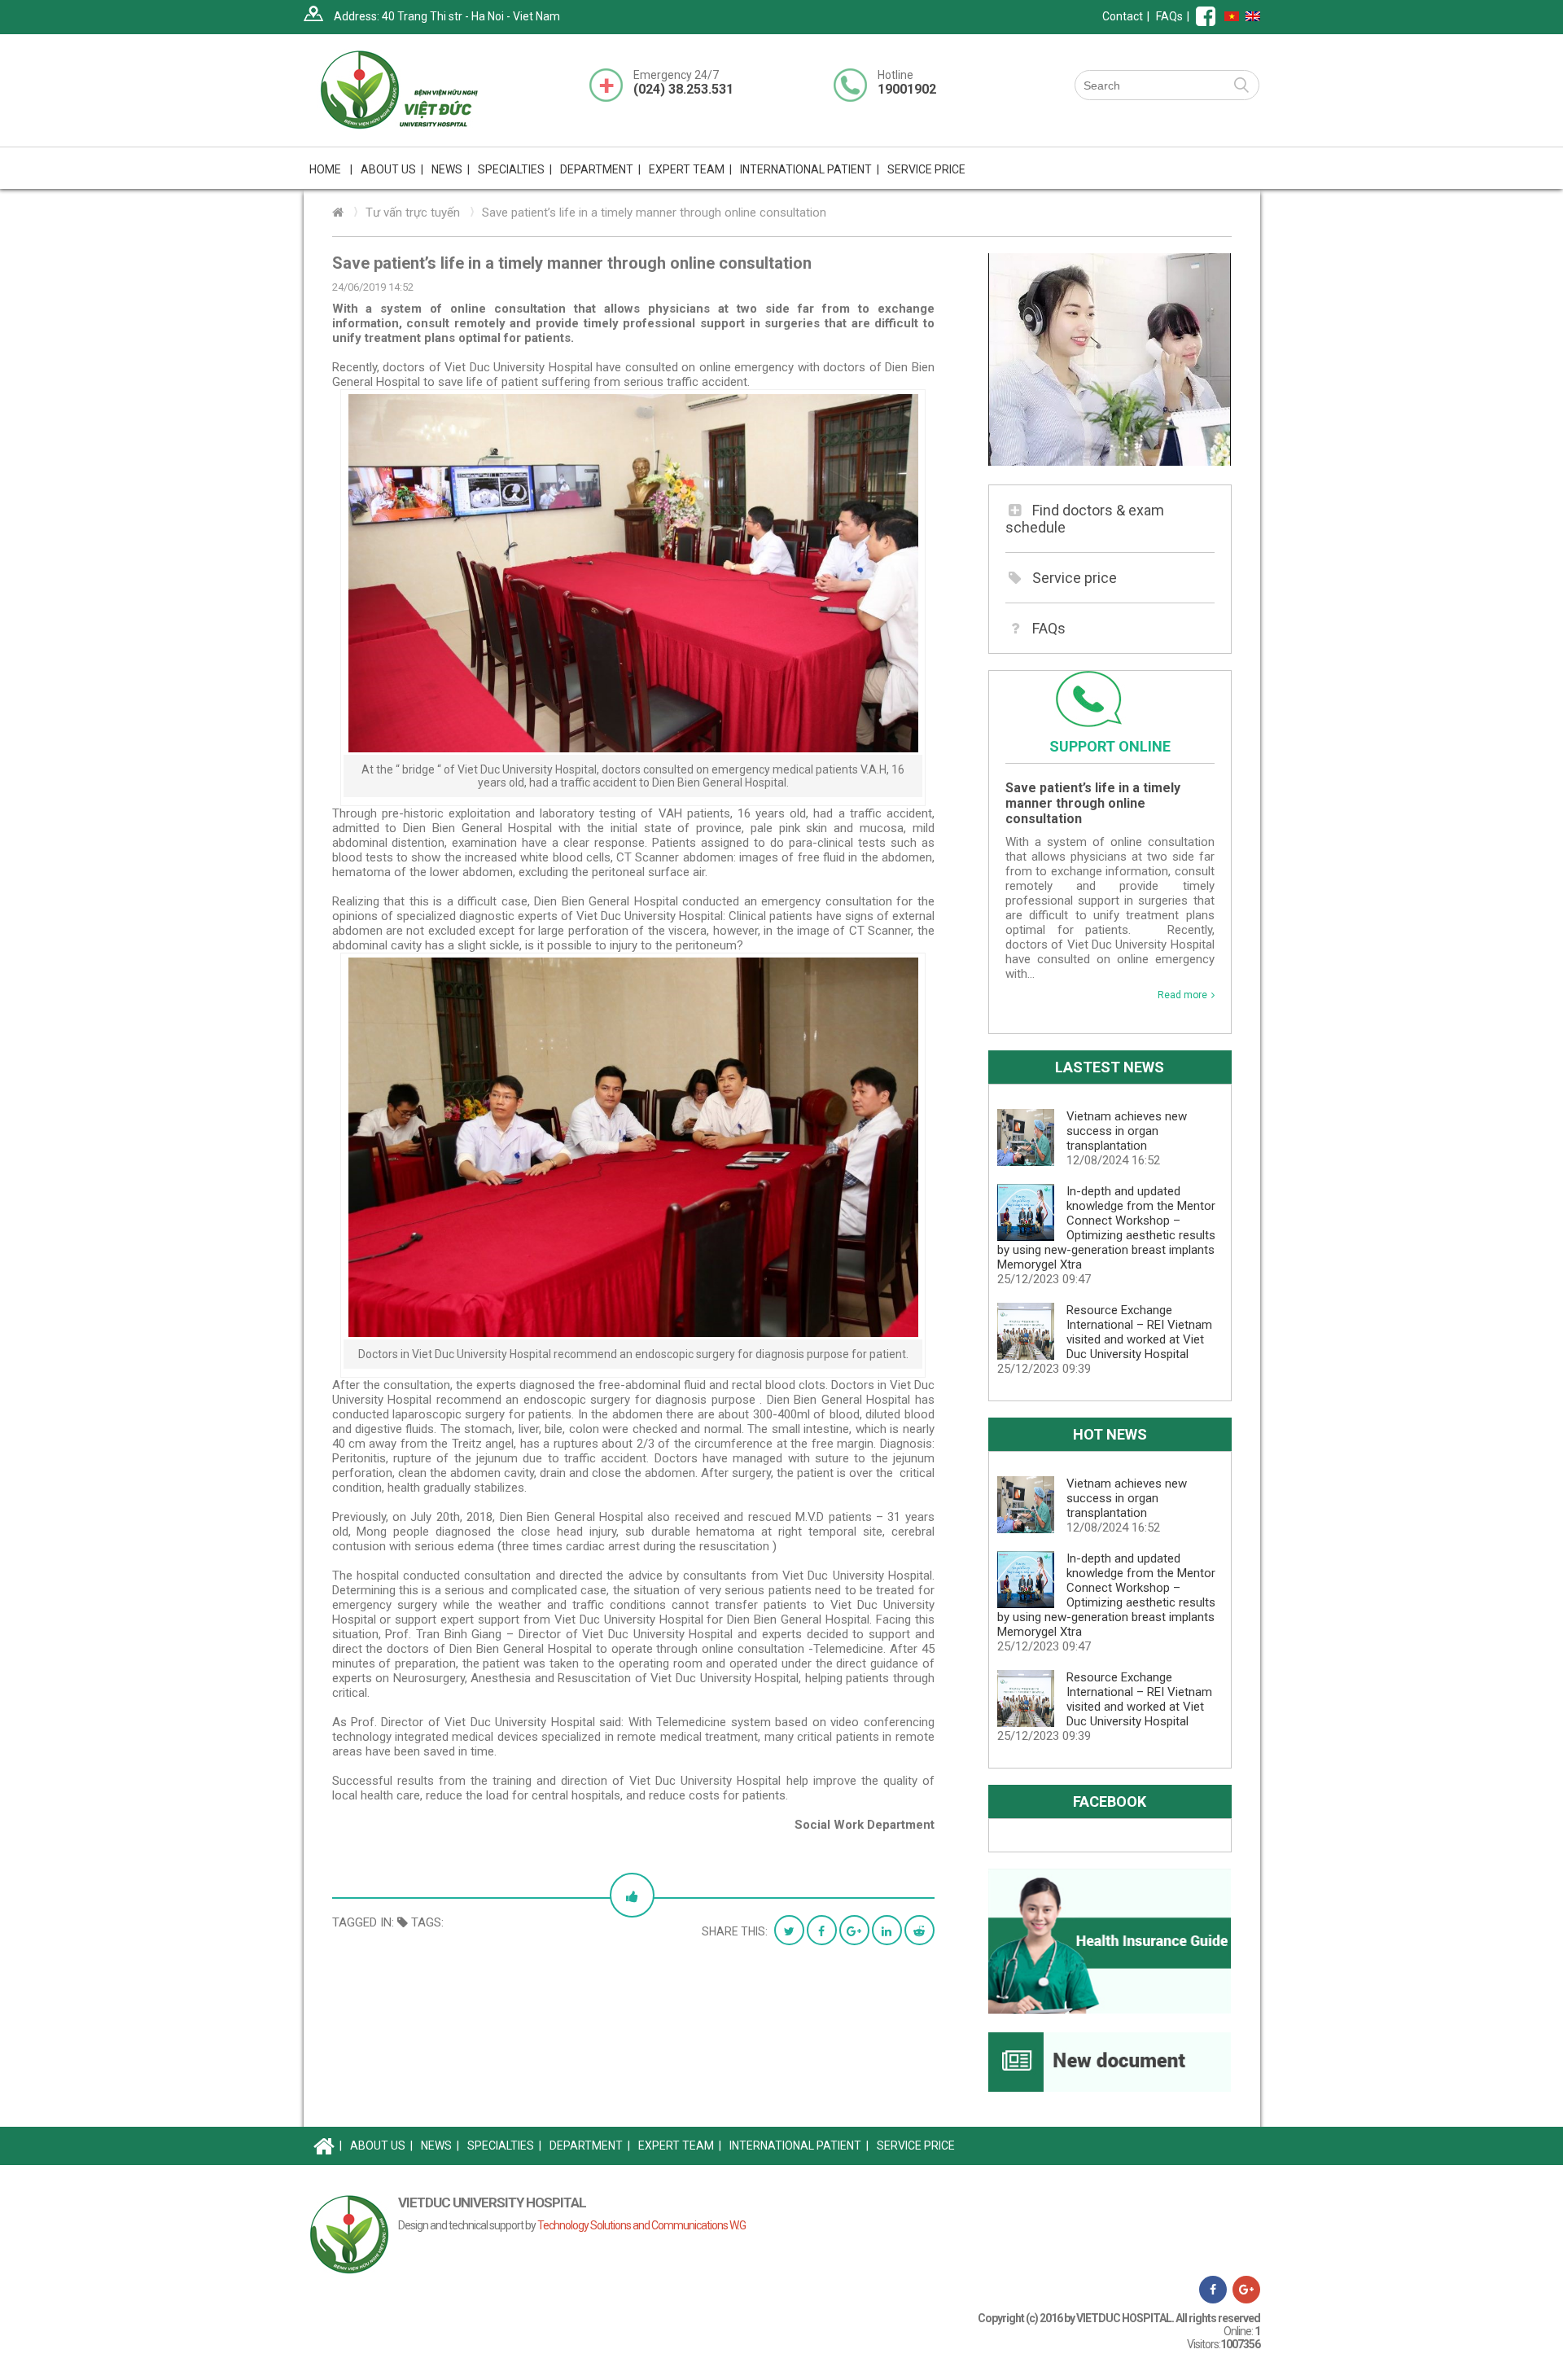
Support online (1110, 746)
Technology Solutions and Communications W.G (641, 2225)
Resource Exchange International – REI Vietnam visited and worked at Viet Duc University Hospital (1139, 1332)
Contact (1123, 16)
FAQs (1169, 16)
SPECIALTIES (504, 2146)
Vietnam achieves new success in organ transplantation (1127, 1131)
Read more (1182, 995)
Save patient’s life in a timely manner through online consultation (654, 213)
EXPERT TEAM (690, 169)
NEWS (451, 169)
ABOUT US (381, 2146)
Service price (1075, 578)
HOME (331, 169)
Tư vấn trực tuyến (413, 213)
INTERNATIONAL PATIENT (810, 169)
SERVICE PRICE (926, 169)
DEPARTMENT (590, 2146)
